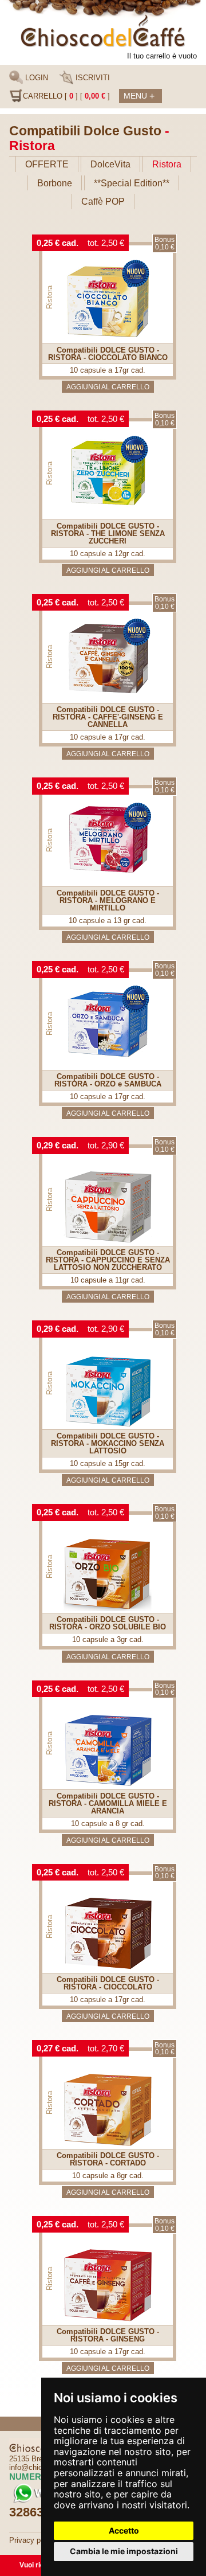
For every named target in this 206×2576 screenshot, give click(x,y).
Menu (139, 96)
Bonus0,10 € (165, 243)
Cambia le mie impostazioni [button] (124, 2551)
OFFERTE (47, 164)
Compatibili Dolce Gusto (85, 131)
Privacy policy (33, 2540)
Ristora (167, 164)
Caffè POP (103, 202)
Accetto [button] (124, 2530)
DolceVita (110, 164)
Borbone (55, 183)
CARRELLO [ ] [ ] (66, 96)
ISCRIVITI (92, 78)
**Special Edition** (132, 183)
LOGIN (35, 78)
